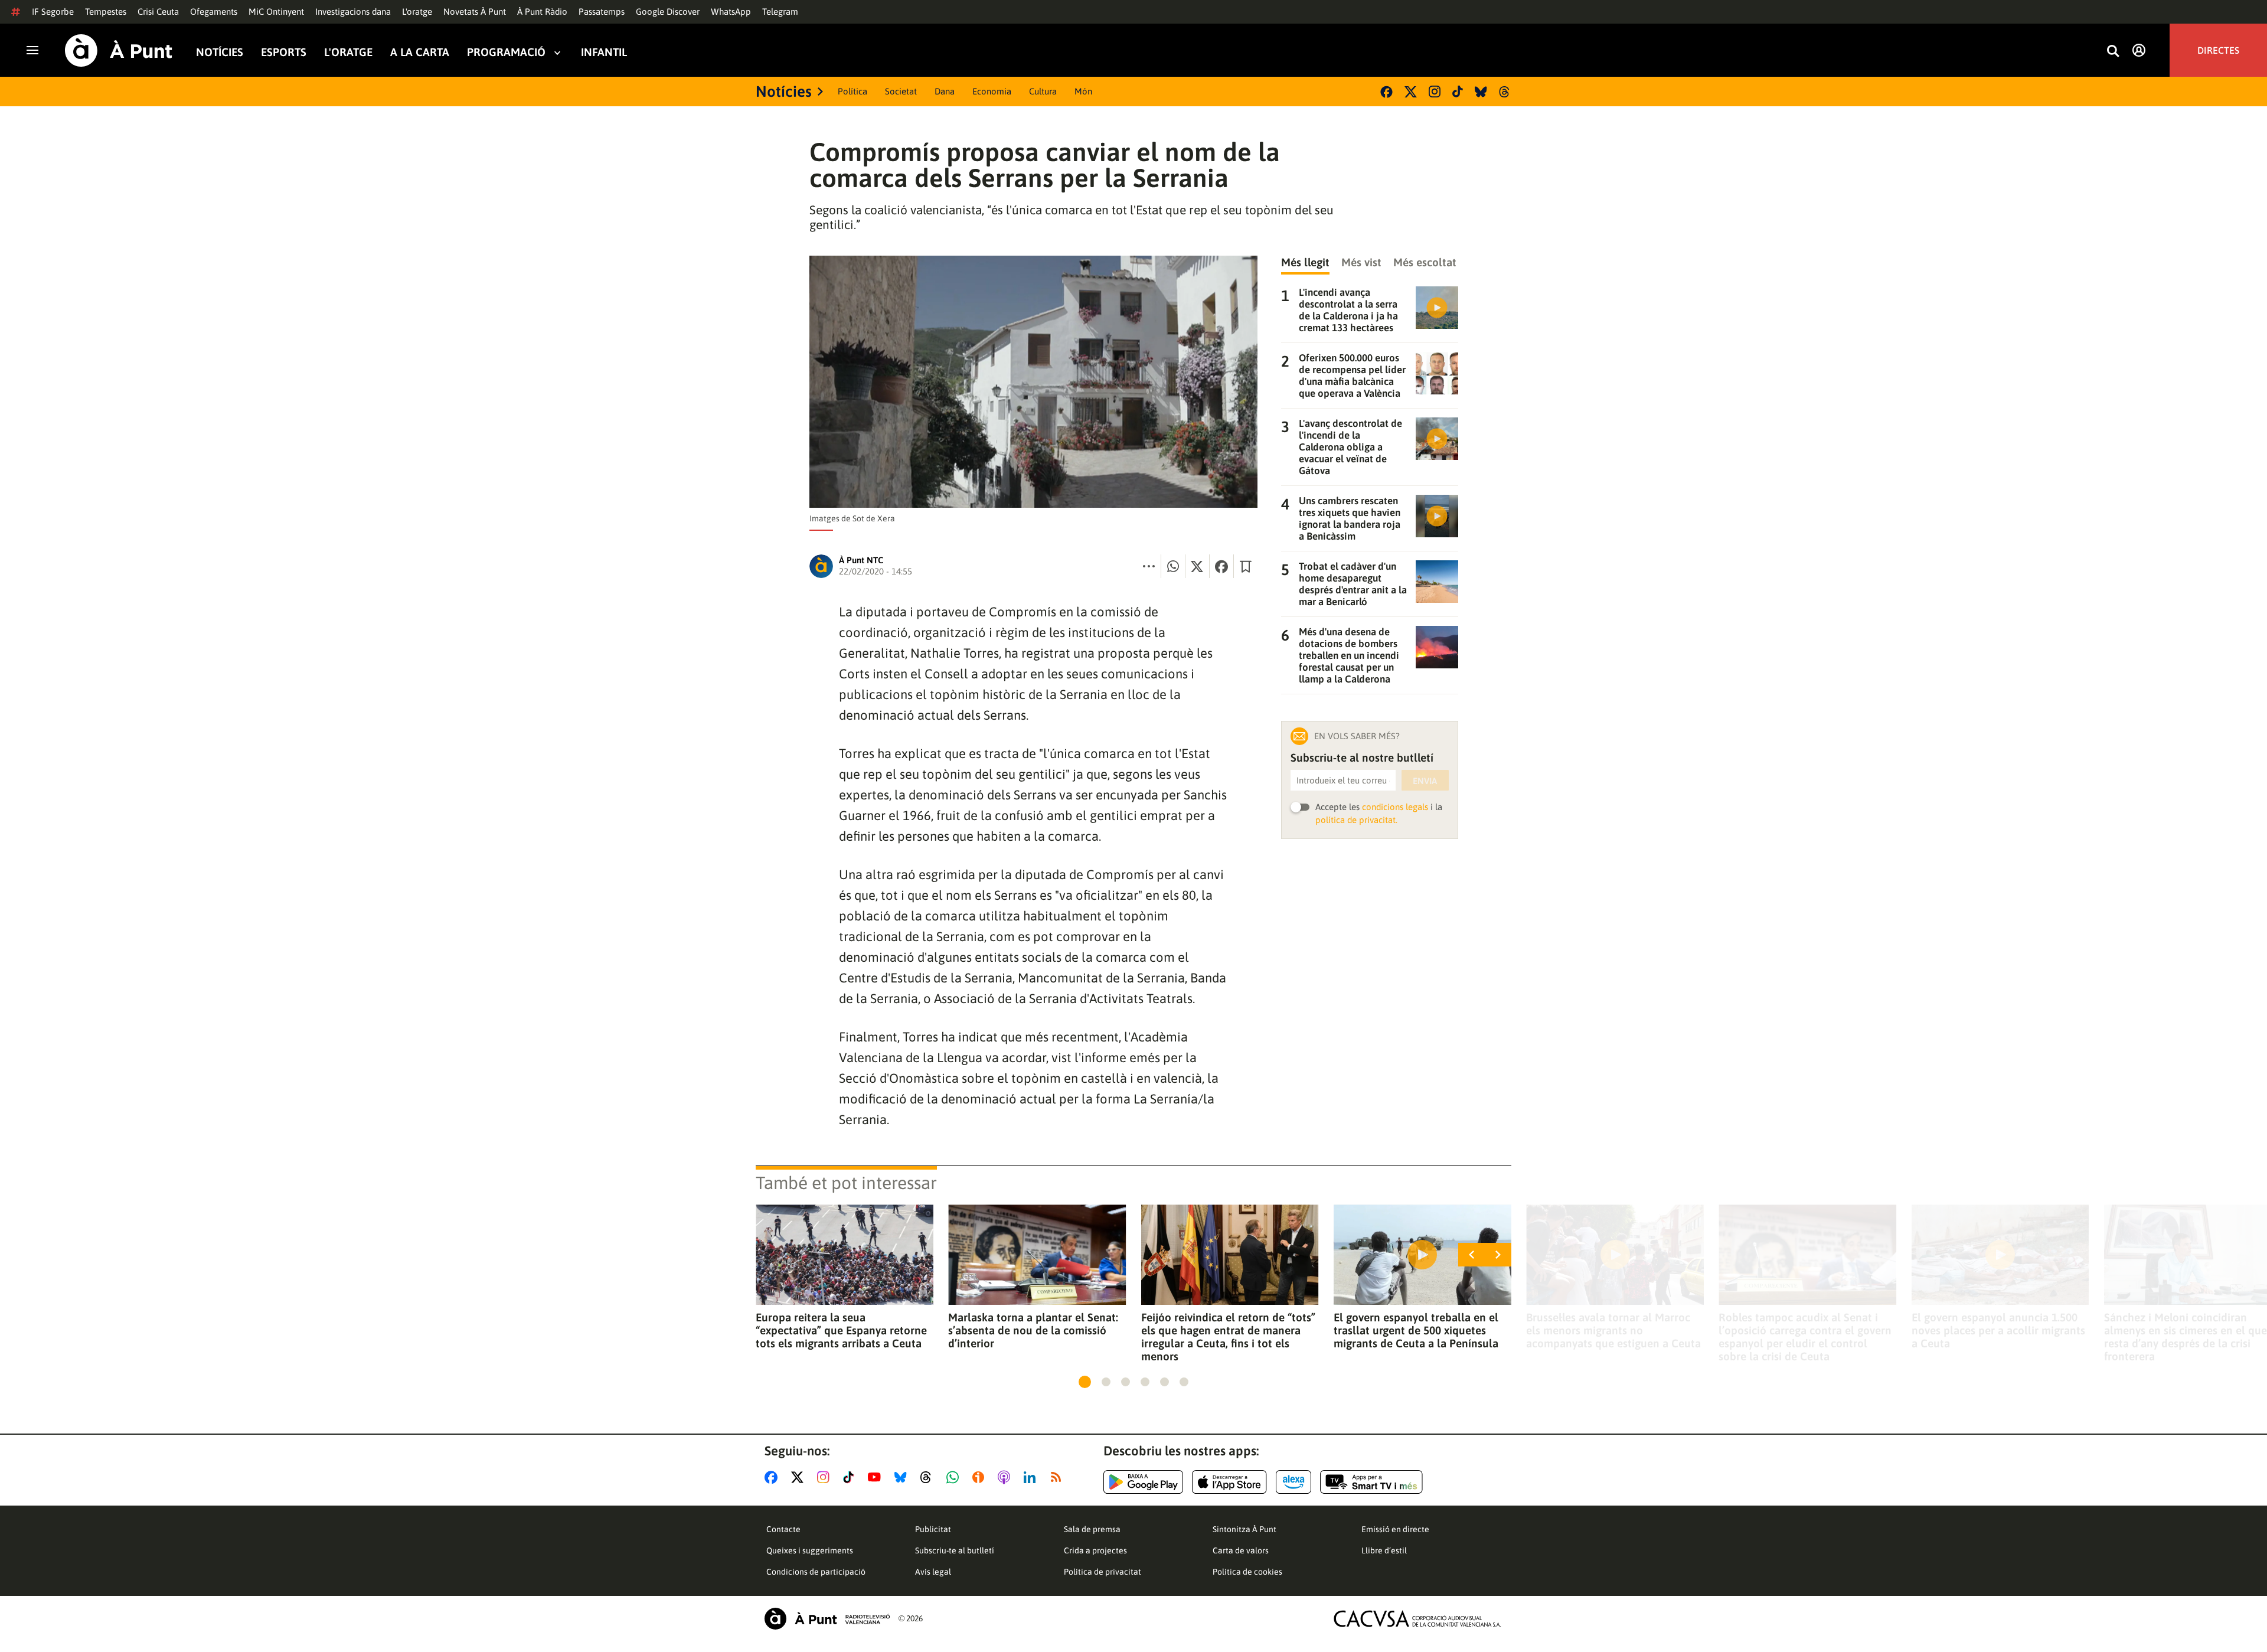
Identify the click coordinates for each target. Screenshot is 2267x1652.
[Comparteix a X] (1197, 566)
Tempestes (106, 12)
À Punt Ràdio (542, 12)
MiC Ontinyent (276, 12)
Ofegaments (214, 12)
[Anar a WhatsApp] (955, 1477)
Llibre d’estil (1384, 1550)
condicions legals (1395, 807)
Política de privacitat (1103, 1572)
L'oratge (417, 12)
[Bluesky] (1481, 92)
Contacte (783, 1529)
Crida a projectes (1095, 1550)
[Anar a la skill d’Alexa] (1293, 1482)
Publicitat (933, 1529)
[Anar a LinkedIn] (1032, 1477)
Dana (945, 91)
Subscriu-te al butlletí (955, 1550)
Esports (284, 52)
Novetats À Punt (475, 12)
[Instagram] (1435, 92)
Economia (992, 91)
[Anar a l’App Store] (1229, 1482)
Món (1083, 91)
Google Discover (668, 12)
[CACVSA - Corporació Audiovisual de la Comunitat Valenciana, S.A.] (1417, 1619)
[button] (1085, 1382)
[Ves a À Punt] (119, 50)
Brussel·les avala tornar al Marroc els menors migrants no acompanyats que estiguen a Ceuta (1613, 1330)
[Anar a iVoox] (981, 1477)
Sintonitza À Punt (1244, 1529)
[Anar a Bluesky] (903, 1477)
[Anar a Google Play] (1143, 1482)
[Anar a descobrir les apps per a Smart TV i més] (1371, 1482)
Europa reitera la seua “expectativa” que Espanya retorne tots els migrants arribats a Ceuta (841, 1330)
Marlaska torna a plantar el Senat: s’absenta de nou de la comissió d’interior (1033, 1330)
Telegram (780, 12)
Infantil (604, 52)
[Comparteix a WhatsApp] (1173, 566)
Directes (2218, 50)
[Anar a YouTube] (877, 1477)
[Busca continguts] (2113, 52)
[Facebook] (1386, 92)
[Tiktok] (1458, 92)
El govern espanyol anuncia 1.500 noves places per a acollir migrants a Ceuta (1998, 1330)
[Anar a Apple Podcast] (1006, 1477)
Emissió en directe (1395, 1529)
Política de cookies (1247, 1572)
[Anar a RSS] (1059, 1477)
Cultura (1043, 91)
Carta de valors (1241, 1550)
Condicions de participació (816, 1572)
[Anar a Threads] (929, 1477)
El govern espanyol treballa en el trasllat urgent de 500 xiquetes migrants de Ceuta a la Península (1416, 1330)
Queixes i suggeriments (810, 1550)
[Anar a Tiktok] (851, 1477)
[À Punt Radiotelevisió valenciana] (827, 1619)
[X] (1411, 92)
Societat (901, 91)
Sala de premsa (1092, 1529)
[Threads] (1505, 92)
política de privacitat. (1356, 820)
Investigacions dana (353, 12)
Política (852, 91)
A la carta (420, 52)
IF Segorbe (53, 12)
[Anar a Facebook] (773, 1477)
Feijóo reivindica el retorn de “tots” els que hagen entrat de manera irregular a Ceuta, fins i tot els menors (1228, 1337)
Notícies (220, 52)
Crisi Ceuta (158, 12)
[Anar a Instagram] (826, 1477)
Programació (506, 52)
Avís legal (933, 1572)
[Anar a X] (800, 1477)
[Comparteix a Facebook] (1221, 566)
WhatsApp (731, 12)
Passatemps (602, 12)
